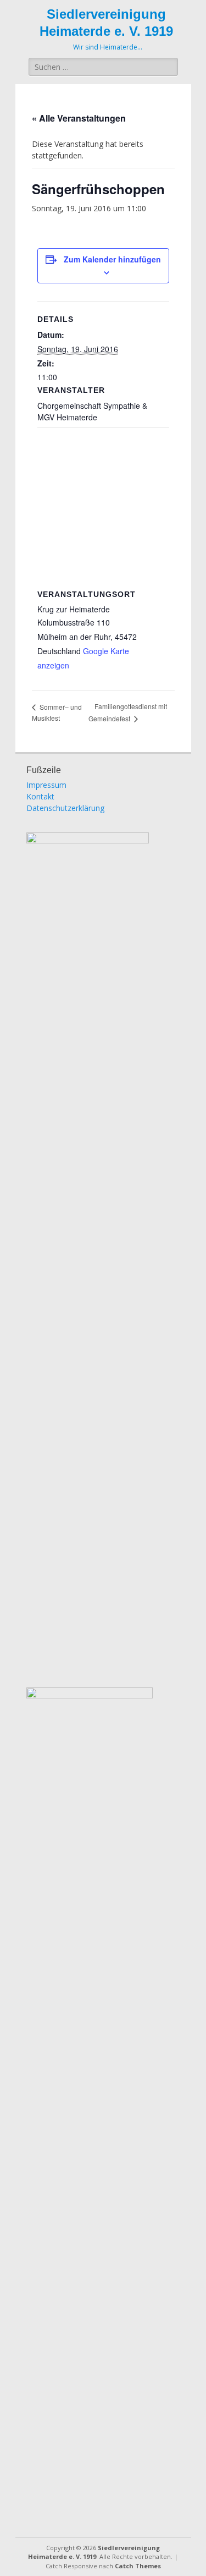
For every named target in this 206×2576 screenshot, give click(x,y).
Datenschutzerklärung (65, 808)
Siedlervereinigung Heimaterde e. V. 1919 (94, 2552)
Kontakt (40, 796)
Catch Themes (138, 2566)
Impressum (46, 785)
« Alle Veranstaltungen (79, 118)
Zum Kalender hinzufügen (112, 259)
